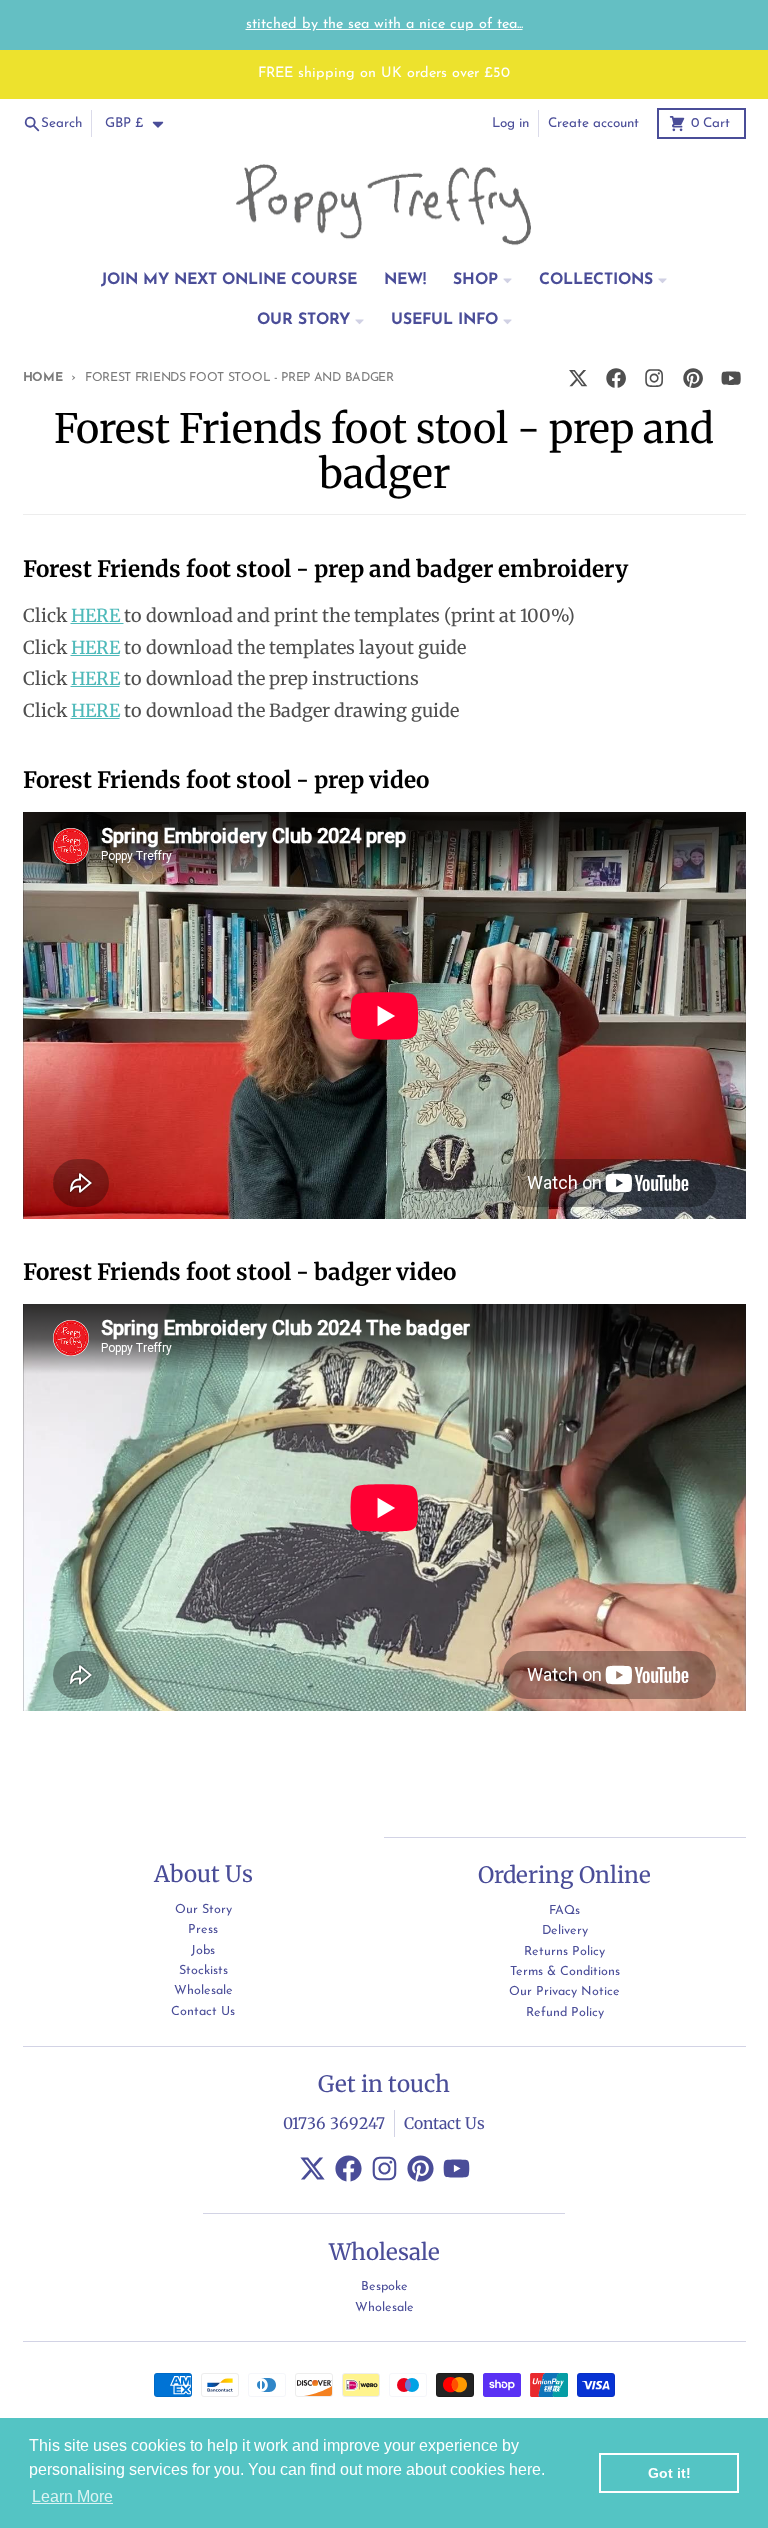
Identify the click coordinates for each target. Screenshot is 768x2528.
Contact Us (444, 2123)
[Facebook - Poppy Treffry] (616, 377)
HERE (97, 615)
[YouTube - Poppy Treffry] (730, 377)
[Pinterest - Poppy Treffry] (692, 377)
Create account (593, 123)
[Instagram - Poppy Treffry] (654, 377)
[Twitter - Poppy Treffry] (577, 377)
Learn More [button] (72, 2496)
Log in (510, 123)
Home (43, 378)
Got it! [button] (669, 2473)
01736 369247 (334, 2123)
